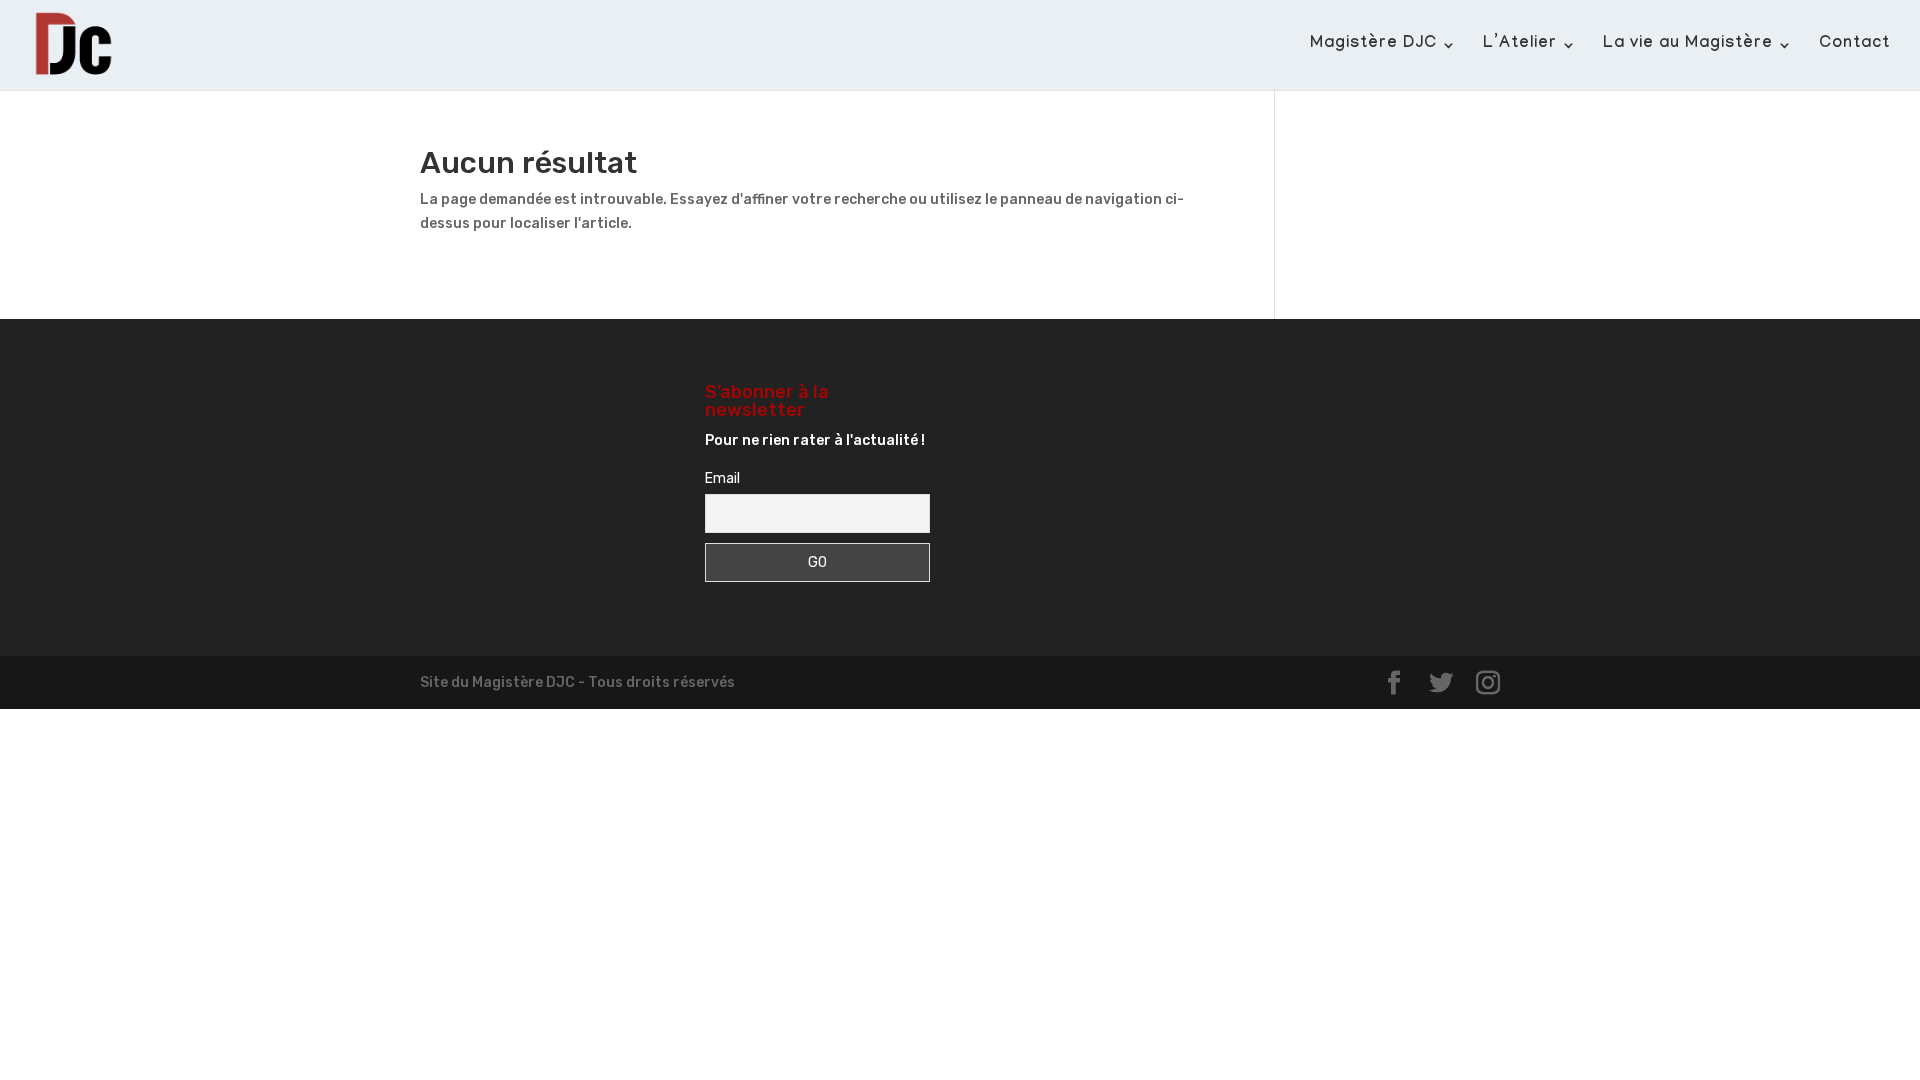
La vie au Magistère (1688, 46)
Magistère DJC (1373, 46)
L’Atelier (1520, 46)
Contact (1854, 46)
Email (722, 478)
